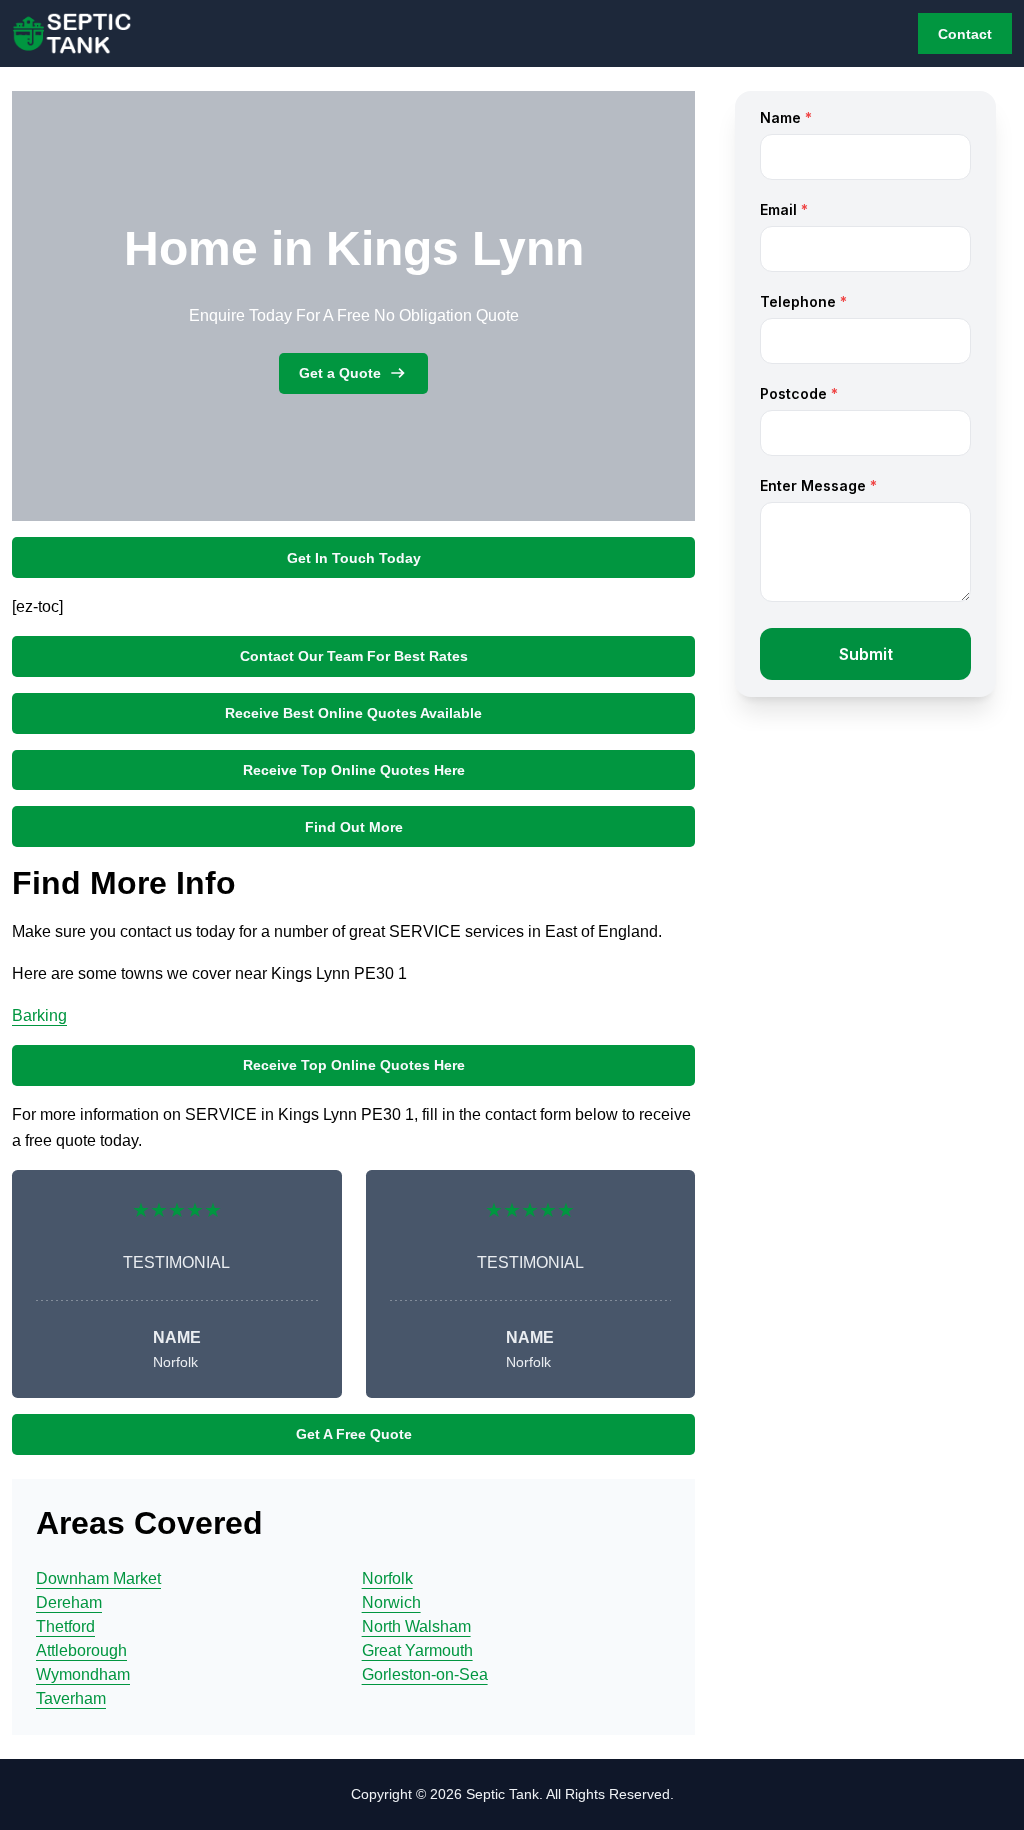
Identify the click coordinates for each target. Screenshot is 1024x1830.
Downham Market (98, 1578)
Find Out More (354, 827)
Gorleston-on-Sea (425, 1674)
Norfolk (387, 1578)
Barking (39, 1015)
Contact (965, 34)
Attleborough (81, 1650)
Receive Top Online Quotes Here (354, 770)
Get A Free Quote (354, 1434)
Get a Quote (340, 373)
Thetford (65, 1626)
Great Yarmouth (417, 1650)
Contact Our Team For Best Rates (354, 656)
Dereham (69, 1602)
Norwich (391, 1602)
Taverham (71, 1698)
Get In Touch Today (354, 558)
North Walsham (416, 1626)
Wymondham (83, 1674)
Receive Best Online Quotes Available (353, 713)
